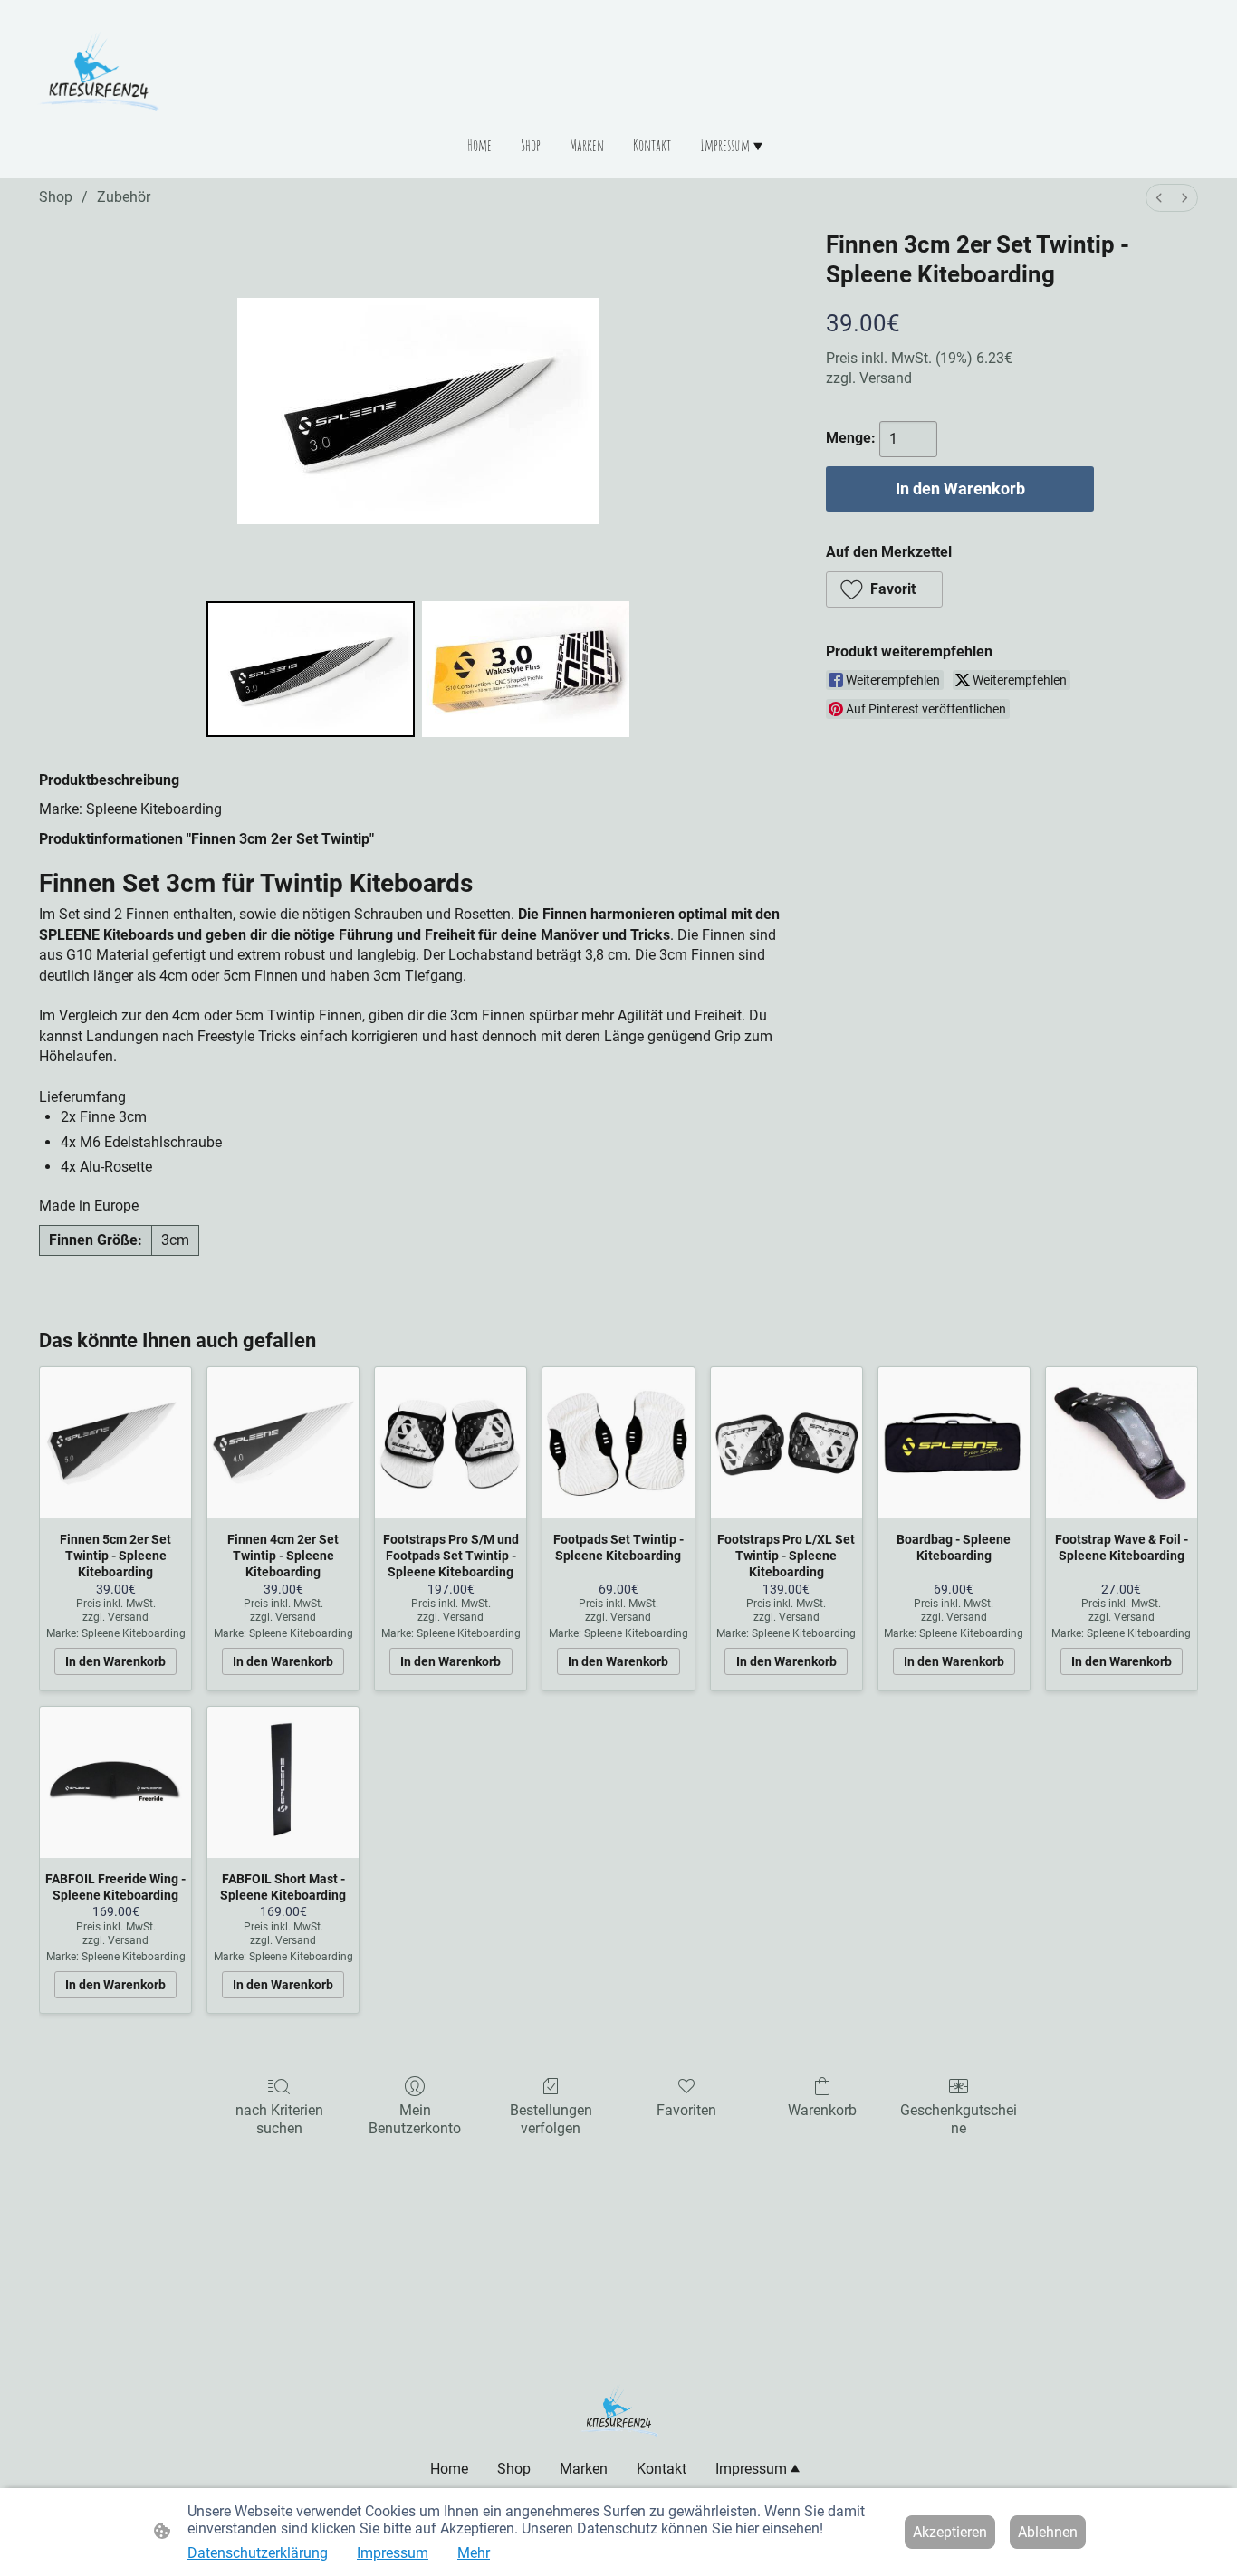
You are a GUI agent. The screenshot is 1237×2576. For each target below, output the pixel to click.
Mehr (474, 2553)
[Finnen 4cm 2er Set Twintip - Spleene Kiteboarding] (283, 1443)
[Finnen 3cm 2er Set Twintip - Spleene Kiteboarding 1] (526, 669)
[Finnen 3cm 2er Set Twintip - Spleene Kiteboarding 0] (311, 669)
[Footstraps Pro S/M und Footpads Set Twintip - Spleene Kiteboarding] (451, 1443)
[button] (884, 589)
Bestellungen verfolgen (551, 2119)
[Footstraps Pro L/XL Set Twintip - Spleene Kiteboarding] (786, 1443)
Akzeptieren (950, 2532)
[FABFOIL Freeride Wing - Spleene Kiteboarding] (115, 1782)
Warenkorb (822, 2110)
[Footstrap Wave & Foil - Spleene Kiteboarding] (1122, 1443)
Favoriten (686, 2110)
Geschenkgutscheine (959, 2119)
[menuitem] (1159, 198)
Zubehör (124, 197)
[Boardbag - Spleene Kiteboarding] (954, 1443)
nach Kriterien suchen (279, 2119)
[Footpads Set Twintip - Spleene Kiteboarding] (618, 1443)
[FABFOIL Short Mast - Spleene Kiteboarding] (283, 1782)
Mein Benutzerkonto (415, 2119)
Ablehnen (1048, 2532)
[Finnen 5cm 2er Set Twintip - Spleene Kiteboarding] (115, 1443)
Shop (56, 197)
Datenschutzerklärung (258, 2553)
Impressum (393, 2553)
